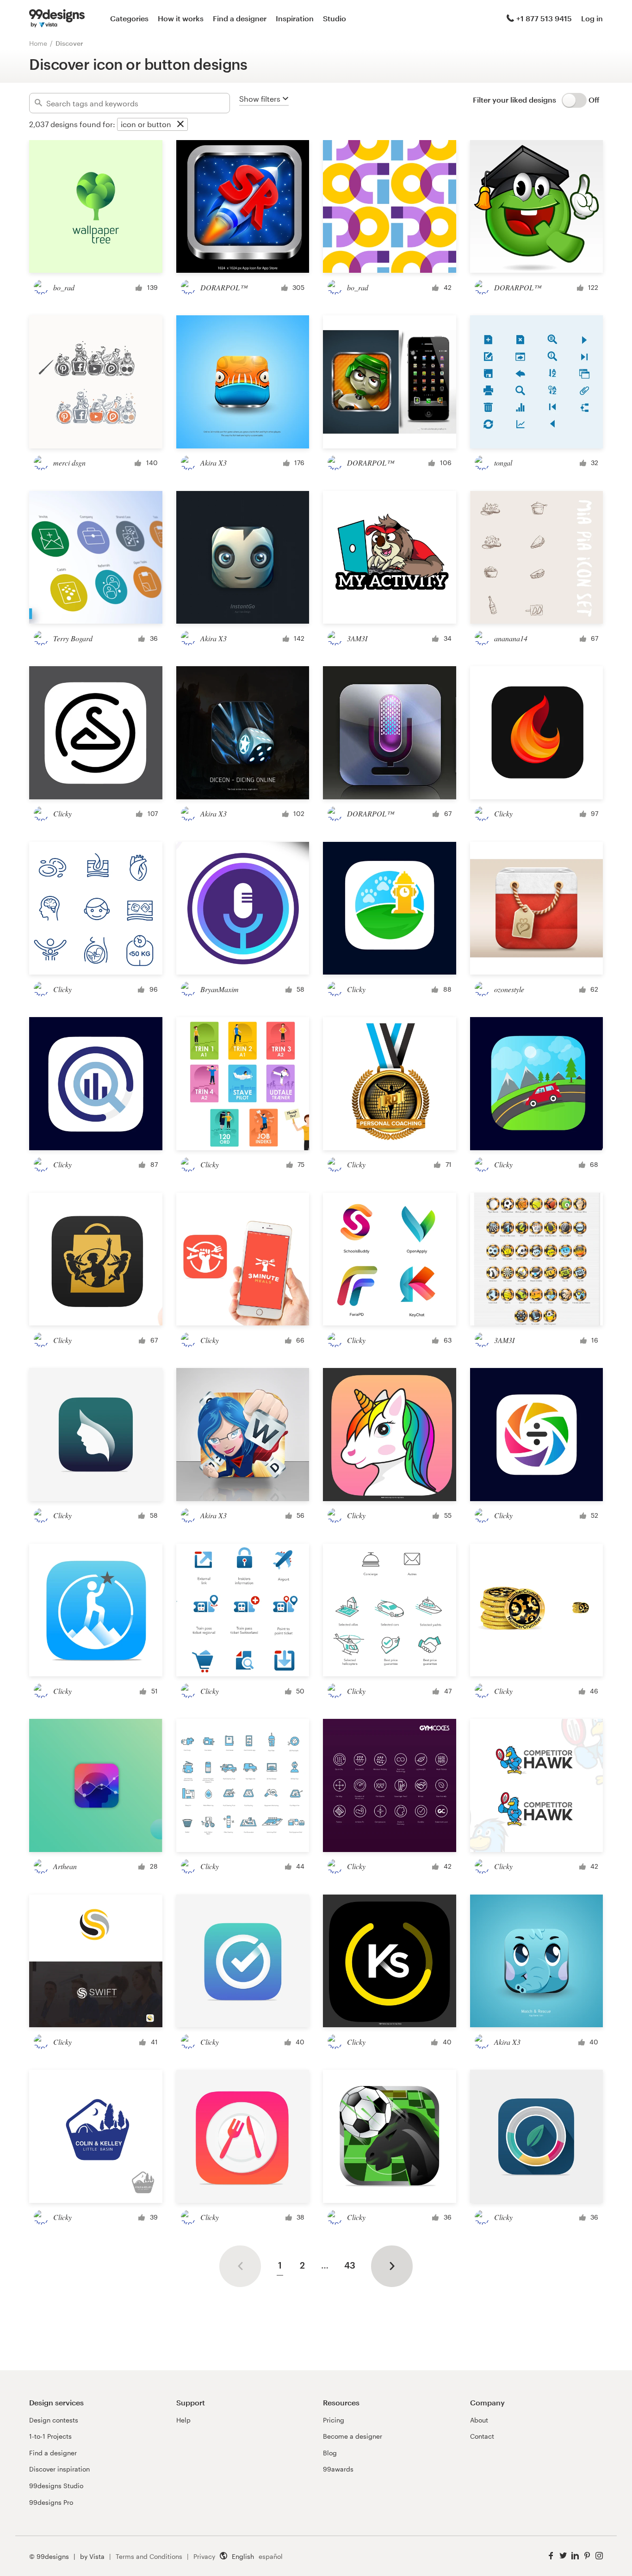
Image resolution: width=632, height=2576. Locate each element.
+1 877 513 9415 (544, 18)
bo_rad (64, 287)
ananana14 (511, 638)
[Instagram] (599, 2556)
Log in (592, 18)
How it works (181, 18)
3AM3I (357, 638)
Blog (330, 2453)
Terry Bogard (73, 638)
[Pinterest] (587, 2556)
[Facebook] (551, 2556)
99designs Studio (56, 2486)
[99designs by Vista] (57, 18)
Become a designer (353, 2436)
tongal (503, 463)
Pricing (334, 2420)
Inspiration (295, 18)
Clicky (62, 813)
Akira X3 (214, 463)
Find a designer (240, 18)
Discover (69, 43)
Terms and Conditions (149, 2556)
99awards (338, 2469)
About (479, 2420)
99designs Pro (51, 2502)
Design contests (54, 2420)
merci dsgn (69, 463)
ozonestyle (509, 989)
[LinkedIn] (575, 2556)
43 (350, 2265)
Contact (482, 2436)
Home (38, 43)
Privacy (204, 2556)
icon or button (146, 124)
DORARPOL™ (224, 287)
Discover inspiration (59, 2469)
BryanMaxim (220, 989)
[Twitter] (563, 2556)
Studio (335, 18)
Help (183, 2420)
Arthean (65, 1866)
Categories (129, 18)
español (271, 2556)
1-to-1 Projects (50, 2436)
